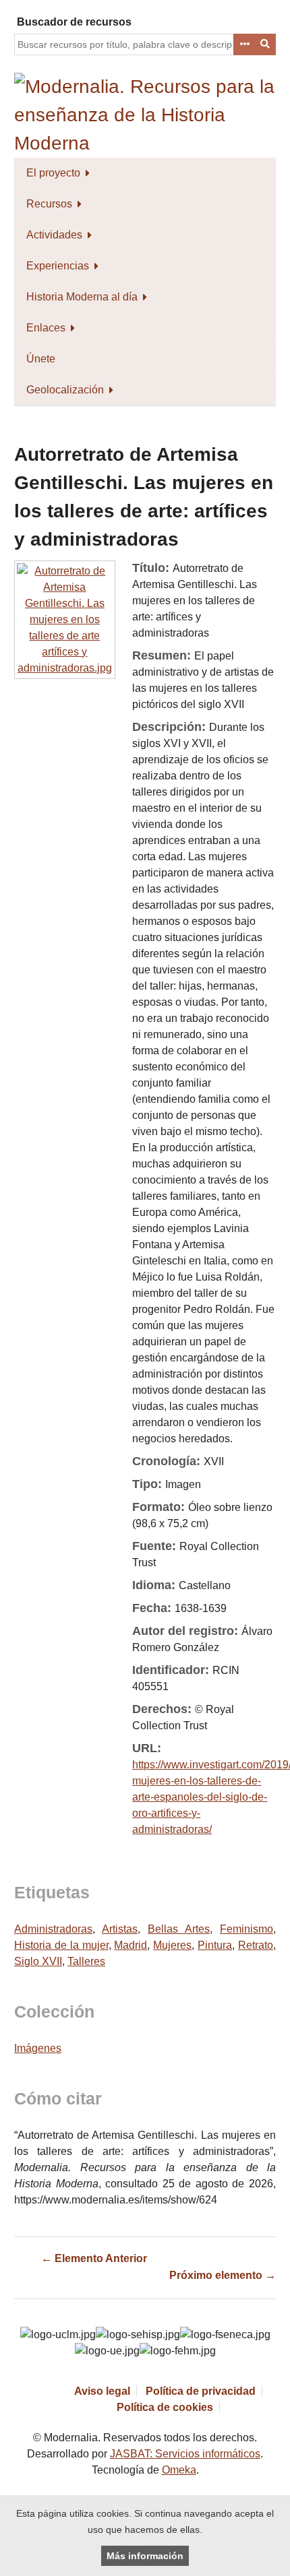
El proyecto (53, 173)
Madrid (130, 1945)
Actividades (54, 235)
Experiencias (58, 266)
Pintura (215, 1945)
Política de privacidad (201, 2391)
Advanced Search (244, 44)
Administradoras (53, 1929)
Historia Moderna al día (82, 297)
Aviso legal (102, 2391)
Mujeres (172, 1945)
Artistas (120, 1929)
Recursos (49, 204)
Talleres (86, 1961)
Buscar (266, 44)
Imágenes (38, 2048)
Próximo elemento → (223, 2275)
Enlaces (46, 328)
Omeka (179, 2470)
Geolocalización (65, 390)
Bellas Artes (179, 1929)
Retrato (256, 1945)
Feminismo (246, 1929)
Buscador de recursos (74, 22)
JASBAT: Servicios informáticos (185, 2454)
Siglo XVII (38, 1961)
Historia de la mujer (61, 1945)
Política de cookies (165, 2407)
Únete (41, 359)
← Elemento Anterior (94, 2258)
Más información (145, 2556)
